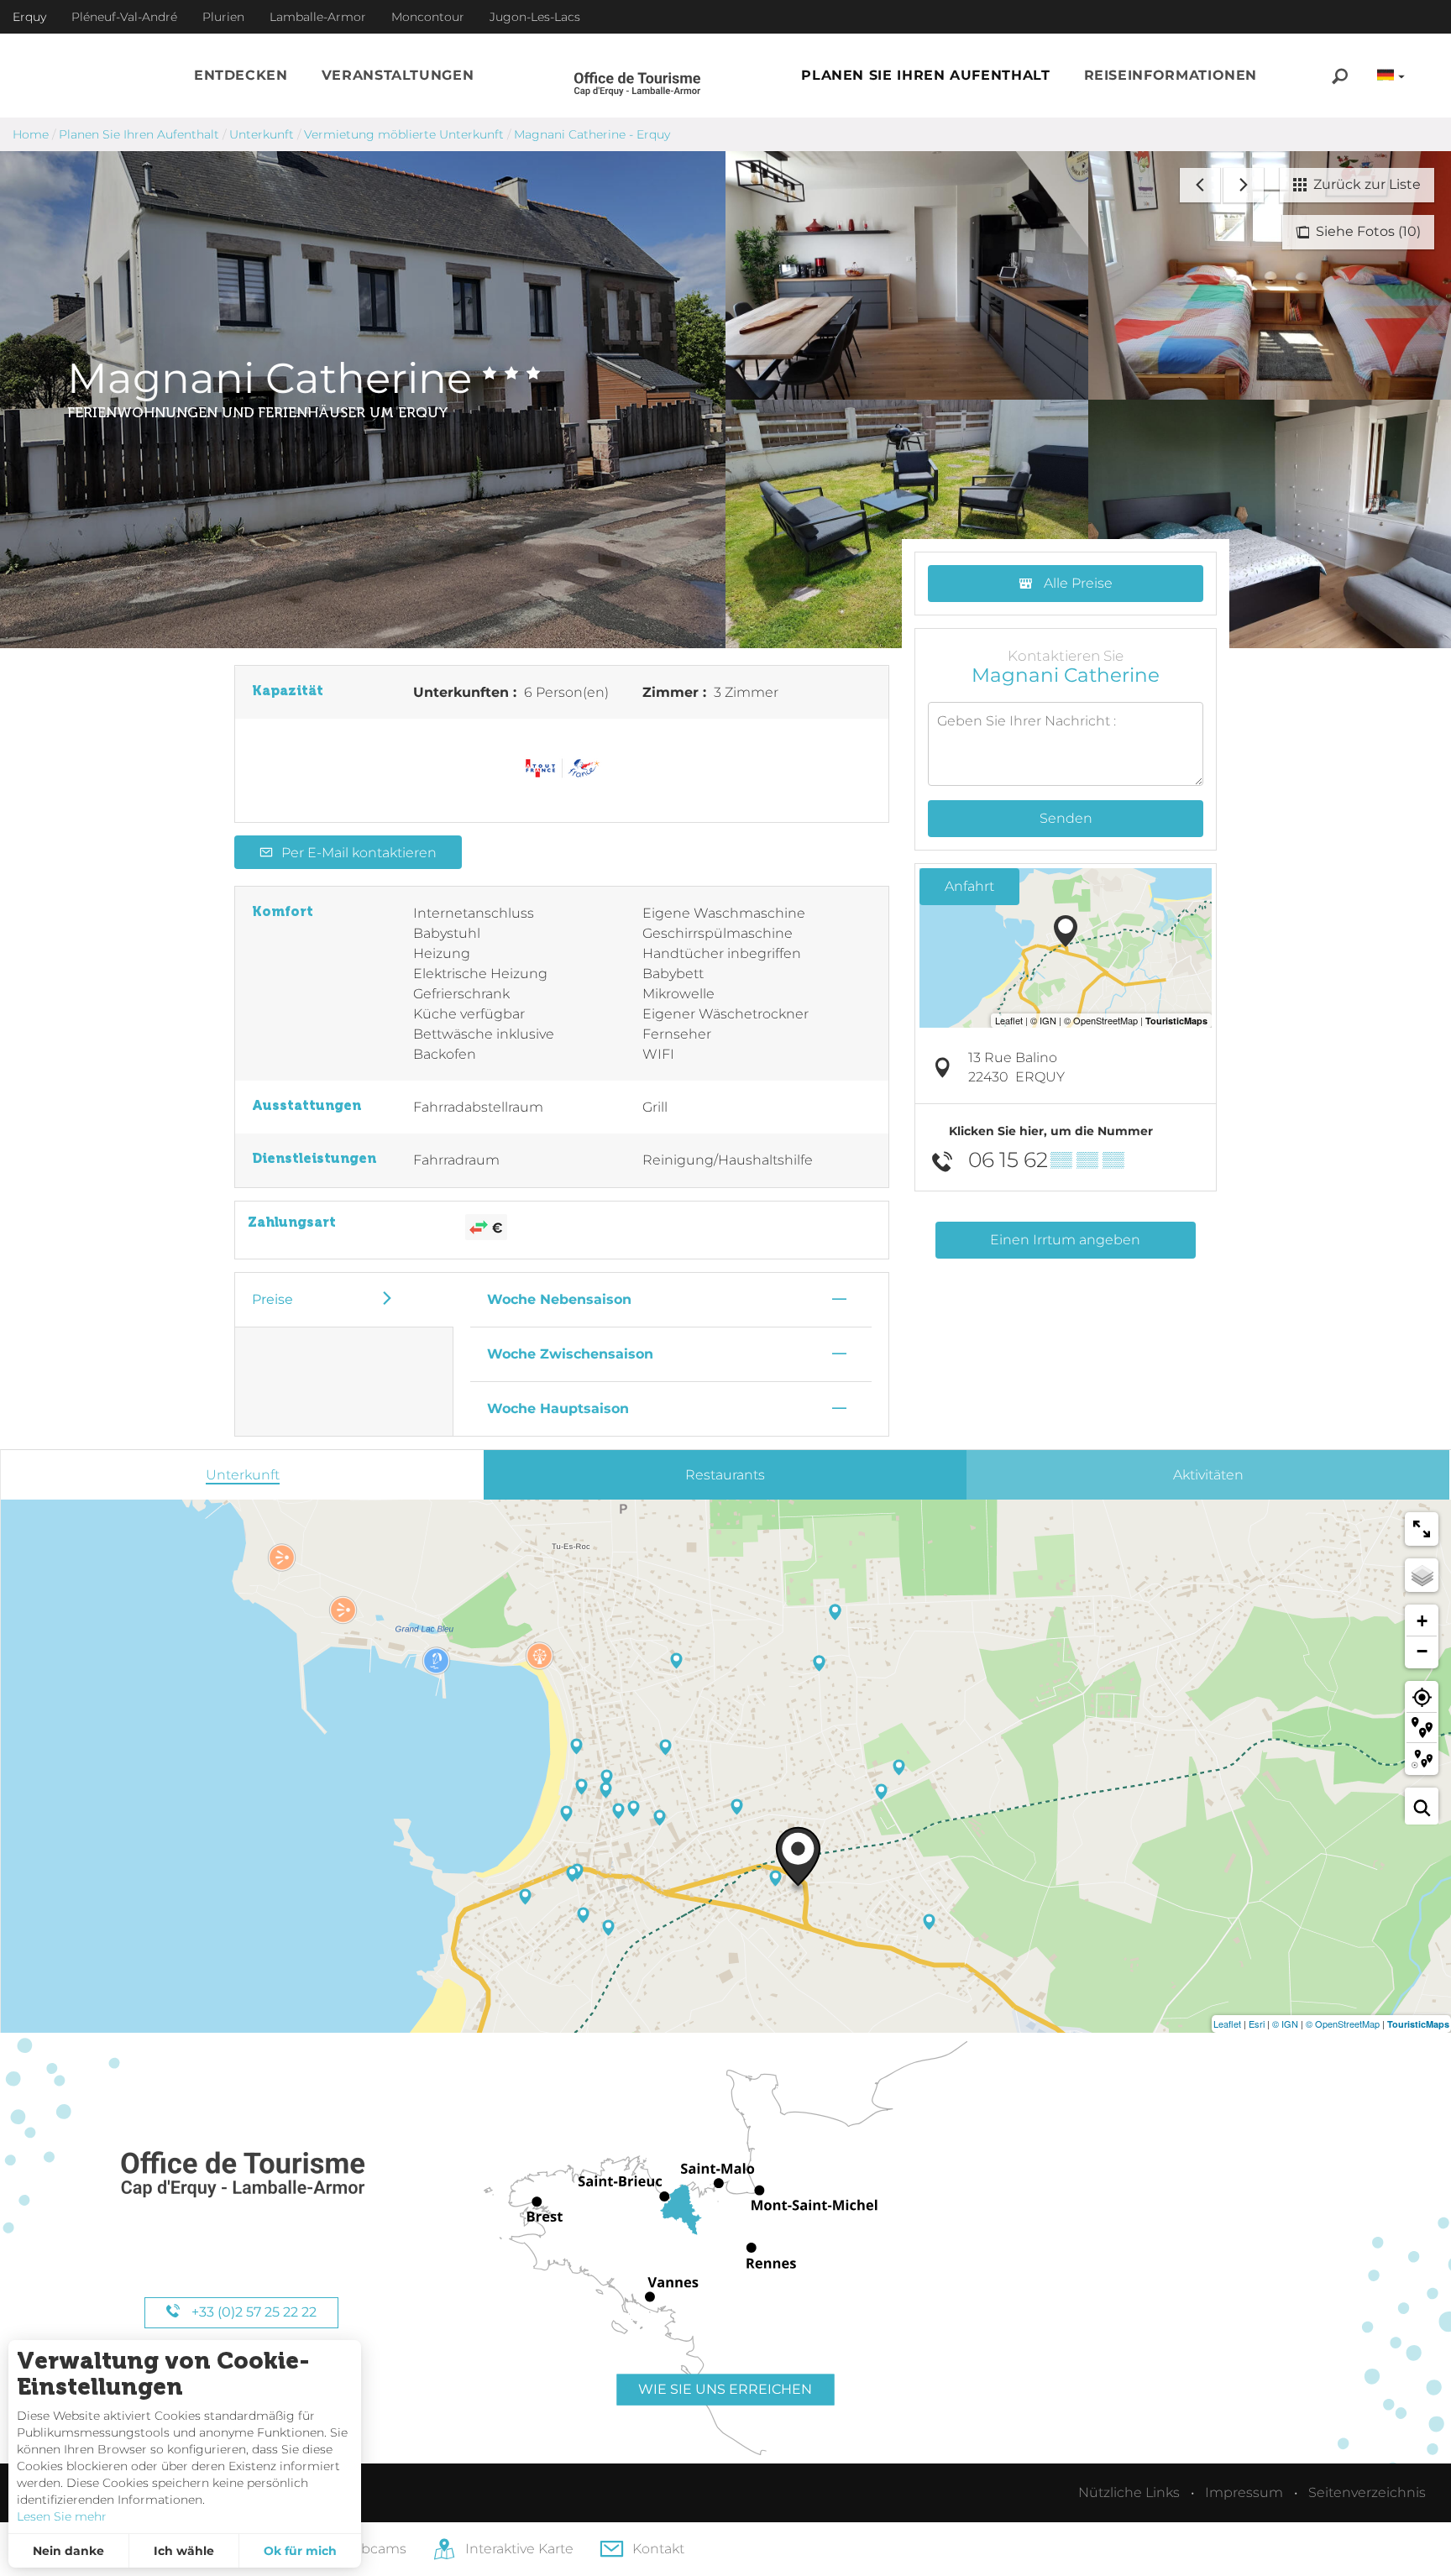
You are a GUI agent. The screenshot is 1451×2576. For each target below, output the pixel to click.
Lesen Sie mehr (62, 2516)
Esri (1257, 2024)
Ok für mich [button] (300, 2551)
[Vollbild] (1422, 1529)
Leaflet (1227, 2024)
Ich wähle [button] (184, 2551)
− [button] (1422, 1651)
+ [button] (1422, 1621)
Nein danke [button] (68, 2551)
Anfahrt (969, 886)
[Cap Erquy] (242, 2175)
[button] (241, 76)
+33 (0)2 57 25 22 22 (252, 2312)
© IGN (1285, 2024)
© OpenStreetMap (1343, 2024)
